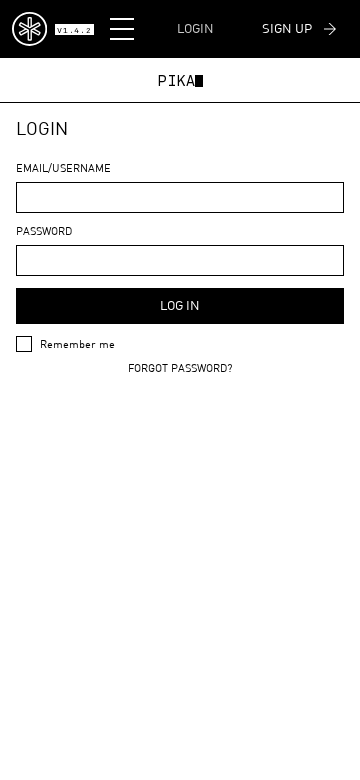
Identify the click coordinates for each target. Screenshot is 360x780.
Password (44, 230)
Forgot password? (180, 367)
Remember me (77, 343)
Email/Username (63, 167)
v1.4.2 (74, 31)
